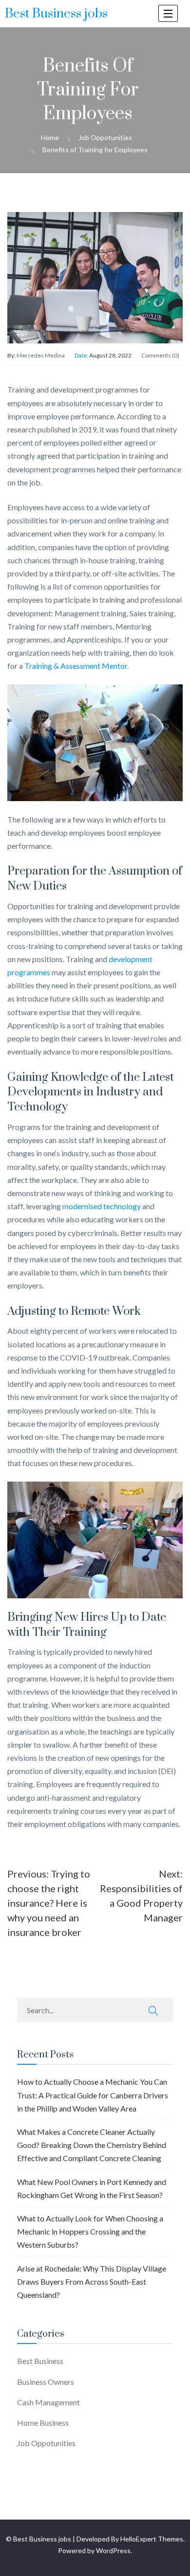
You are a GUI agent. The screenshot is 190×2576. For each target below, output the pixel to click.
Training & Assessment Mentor (76, 666)
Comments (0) (160, 355)
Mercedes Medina (41, 355)
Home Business (43, 2423)
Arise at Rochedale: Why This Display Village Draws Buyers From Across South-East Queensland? (92, 2281)
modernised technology (102, 1206)
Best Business (40, 2361)
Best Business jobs (56, 14)
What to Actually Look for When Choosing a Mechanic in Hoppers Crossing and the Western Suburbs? (90, 2231)
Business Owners (46, 2382)
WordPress (113, 2550)
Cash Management (48, 2402)
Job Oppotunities (46, 2443)
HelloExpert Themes (152, 2539)
